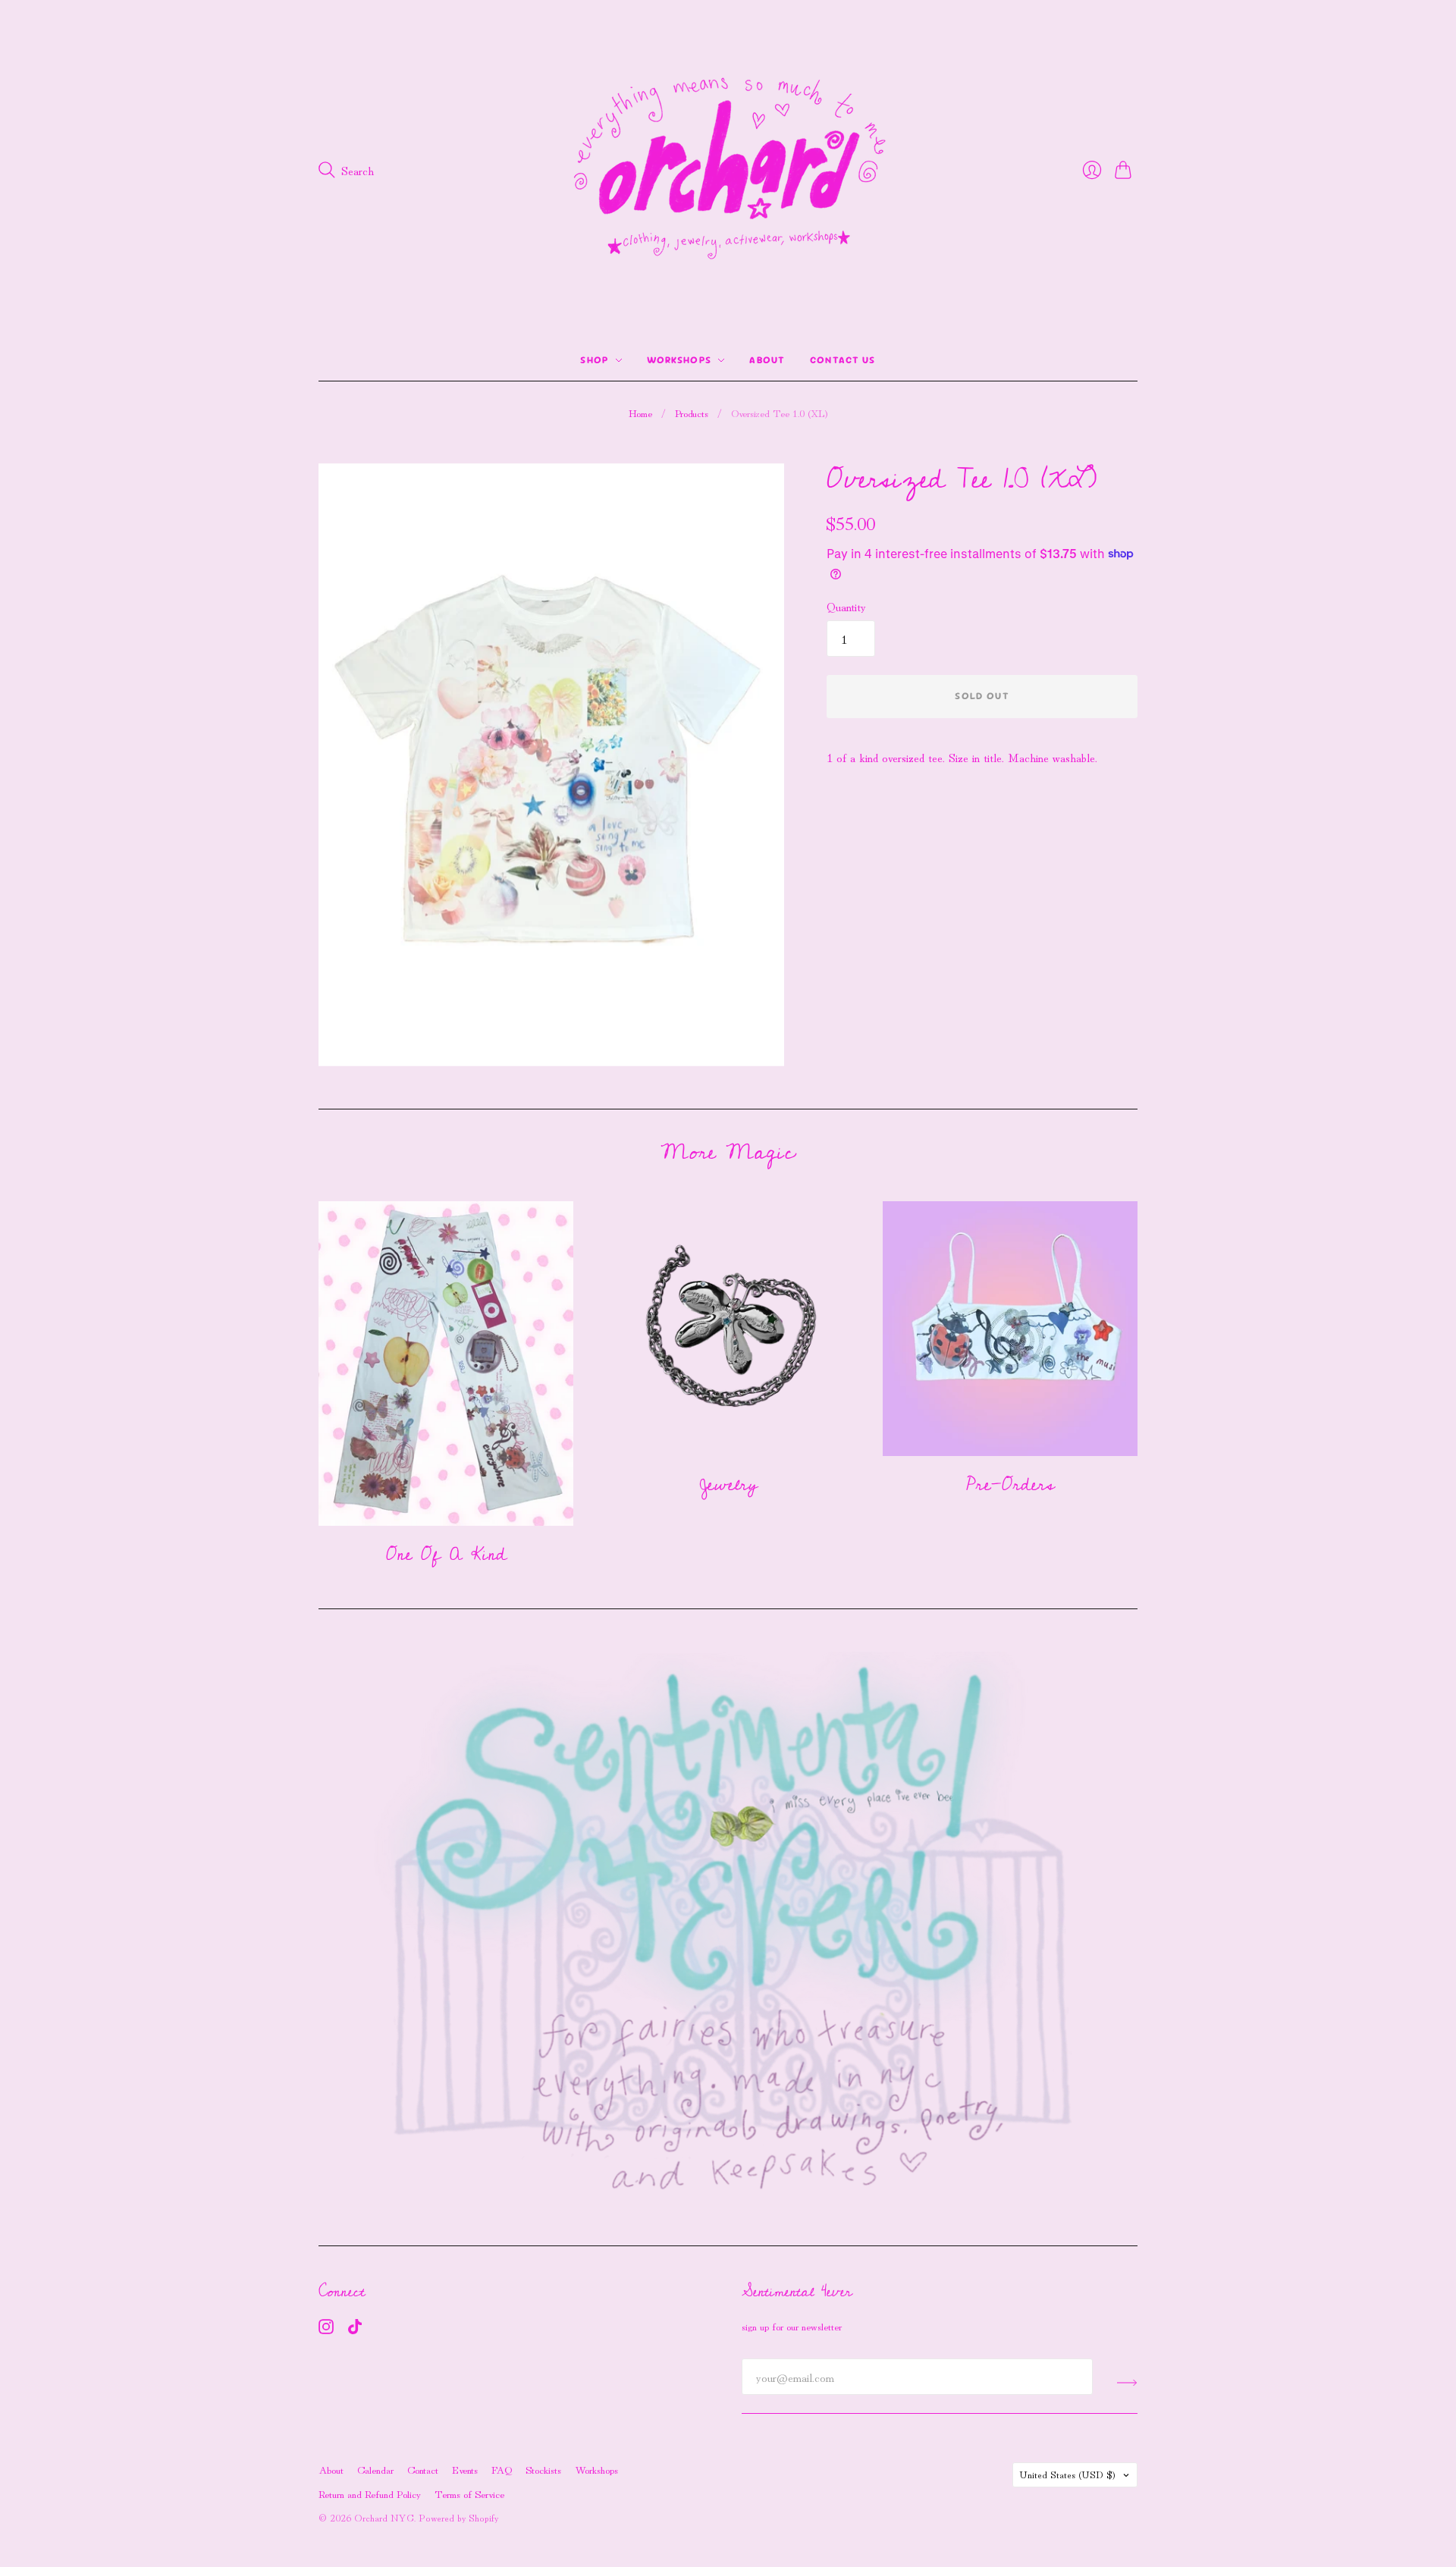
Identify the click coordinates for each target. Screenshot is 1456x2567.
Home (640, 413)
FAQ (502, 2469)
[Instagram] (326, 2329)
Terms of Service (469, 2493)
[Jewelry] (728, 1329)
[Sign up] (1127, 2383)
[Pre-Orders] (1010, 1329)
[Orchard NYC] (728, 170)
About (767, 360)
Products (692, 413)
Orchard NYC (384, 2517)
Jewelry (728, 1485)
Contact (423, 2469)
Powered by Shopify (458, 2517)
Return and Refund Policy (370, 2493)
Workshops (679, 360)
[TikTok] (355, 2329)
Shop (594, 360)
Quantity (846, 606)
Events (465, 2469)
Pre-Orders (1010, 1485)
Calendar (375, 2469)
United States (1067, 2474)
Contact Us (843, 360)
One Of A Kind (446, 1555)
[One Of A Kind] (446, 1364)
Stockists (543, 2469)
